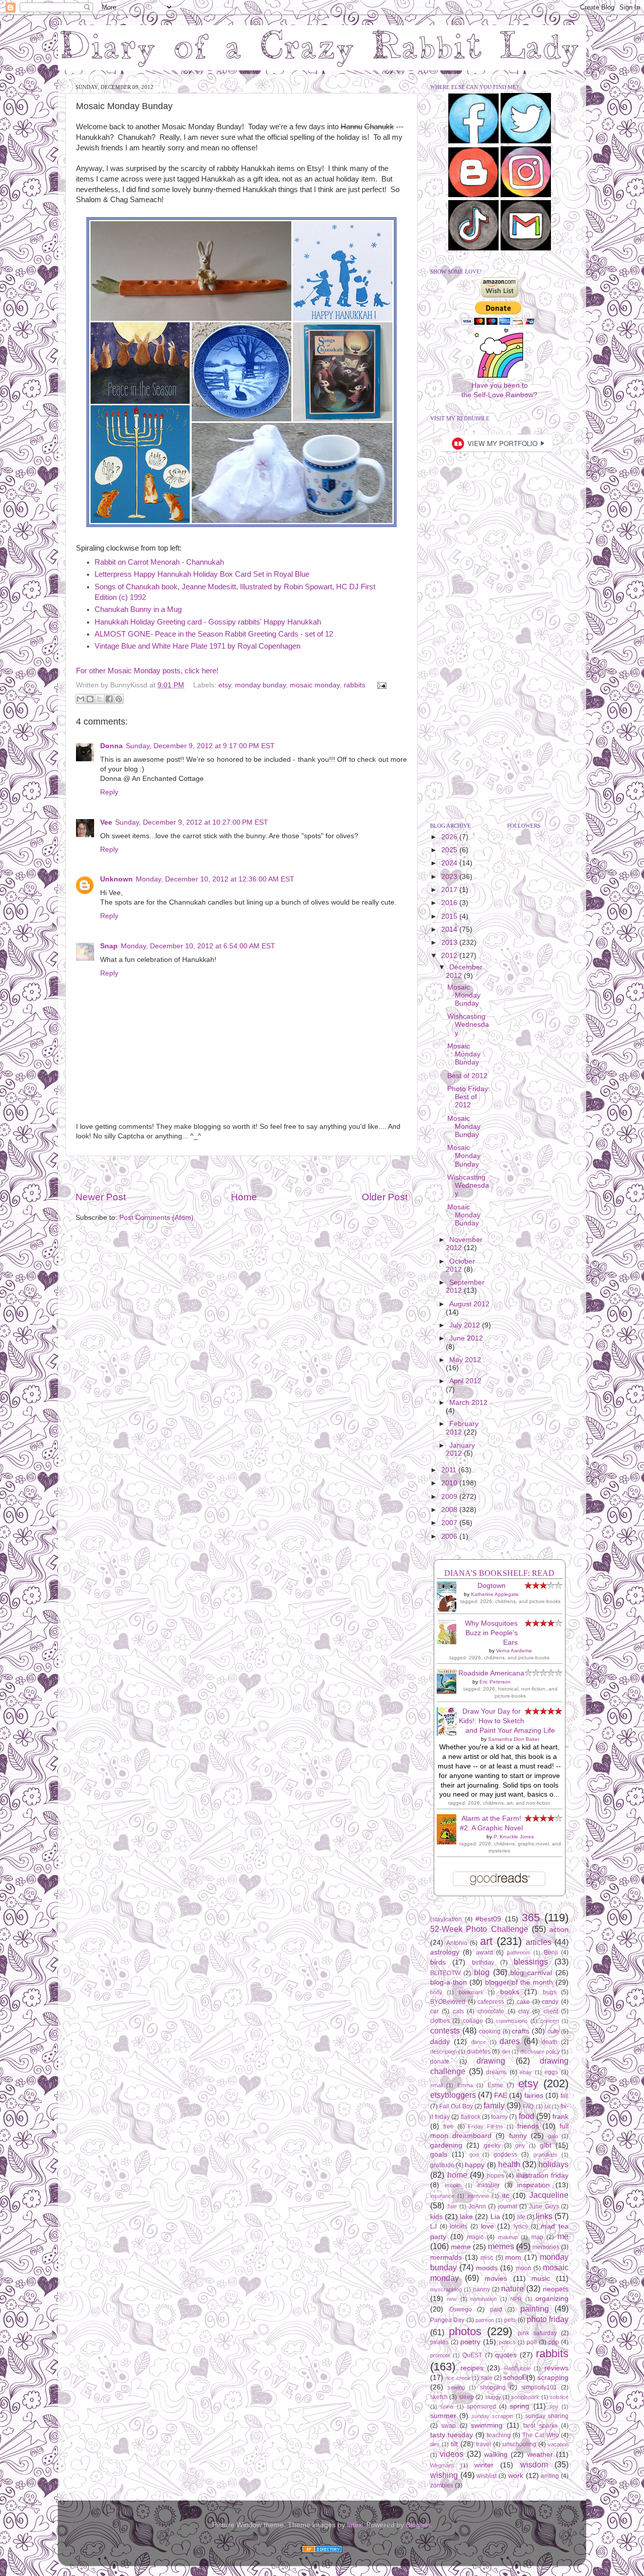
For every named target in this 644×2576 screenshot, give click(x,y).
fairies (534, 2096)
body (436, 1992)
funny (518, 2136)
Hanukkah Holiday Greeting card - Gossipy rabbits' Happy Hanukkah (208, 622)
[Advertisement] (242, 1173)
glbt (546, 2145)
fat (547, 2106)
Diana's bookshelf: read (499, 1573)
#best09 (488, 1919)
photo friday (548, 2319)
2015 (450, 916)
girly (520, 2146)
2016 (450, 903)
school (513, 2378)
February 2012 (462, 1428)
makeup (508, 2237)
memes (501, 2246)
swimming (487, 2425)
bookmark (471, 1992)
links (544, 2216)
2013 (450, 943)
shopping (493, 2387)
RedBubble (517, 2368)
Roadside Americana (491, 1673)
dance (478, 2042)
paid (496, 2309)
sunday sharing (547, 2416)
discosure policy (540, 2052)
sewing (456, 2387)
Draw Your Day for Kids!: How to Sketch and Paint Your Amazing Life (507, 1721)
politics (507, 2342)
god (474, 2155)
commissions (512, 2021)
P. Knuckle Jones (514, 1837)
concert (550, 2021)
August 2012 (469, 1304)
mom (513, 2257)
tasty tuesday (452, 2435)
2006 (450, 1536)
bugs (550, 1992)
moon (524, 2268)
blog (482, 1972)
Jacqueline (549, 2195)
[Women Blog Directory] (322, 2551)
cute (553, 2031)
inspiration (534, 2185)
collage (473, 2021)
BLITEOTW (445, 1973)
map (537, 2237)
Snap (109, 946)
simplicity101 (539, 2387)
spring (519, 2406)
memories (546, 2247)
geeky (492, 2146)
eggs (551, 2072)
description (444, 2052)
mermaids (446, 2257)
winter (484, 2465)
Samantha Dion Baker (514, 1739)
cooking (490, 2031)
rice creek (458, 2378)
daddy (440, 2042)
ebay (526, 2072)
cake (523, 2002)
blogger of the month (519, 1982)
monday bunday (260, 685)
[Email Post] (380, 685)
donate (440, 2062)
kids (436, 2217)
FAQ (528, 2106)
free (449, 2126)
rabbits (354, 685)
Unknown (116, 879)
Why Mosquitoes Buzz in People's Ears (491, 1633)
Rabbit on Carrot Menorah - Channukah (159, 562)
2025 (450, 850)
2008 (450, 1510)
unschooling (519, 2444)
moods (487, 2268)
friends (528, 2126)
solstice (559, 2397)
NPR (516, 2299)
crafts (520, 2031)
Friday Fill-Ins (486, 2126)
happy (475, 2165)
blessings (531, 1962)
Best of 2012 (467, 1076)
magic (475, 2237)
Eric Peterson (495, 1682)
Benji (551, 1952)
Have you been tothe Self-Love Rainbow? (499, 390)
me (563, 2236)
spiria (447, 2407)
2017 (450, 890)
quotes (506, 2355)
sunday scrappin (492, 2416)
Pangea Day (447, 2320)
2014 (450, 929)
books (510, 1992)
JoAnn (477, 2206)
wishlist (487, 2476)
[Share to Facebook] (109, 699)
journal (508, 2206)
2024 (450, 863)
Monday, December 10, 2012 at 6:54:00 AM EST (198, 946)
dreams (496, 2072)
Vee (106, 822)
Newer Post (101, 1197)
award (485, 1952)
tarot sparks (540, 2426)
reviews (556, 2368)
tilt (454, 2444)
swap (449, 2426)
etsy (225, 685)
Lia (495, 2217)
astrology (445, 1952)
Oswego (461, 2309)
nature (512, 2288)
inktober (489, 2185)
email (436, 2085)
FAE (501, 2096)
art (486, 1941)
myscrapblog (446, 2289)
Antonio (457, 1943)
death (550, 2042)
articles (539, 1942)
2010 (450, 1483)
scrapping (553, 2378)
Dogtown (492, 1586)
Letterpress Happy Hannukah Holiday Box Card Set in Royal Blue (202, 574)
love (488, 2226)
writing (550, 2476)
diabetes (479, 2052)
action (559, 1930)
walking (496, 2455)
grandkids (545, 2155)
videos (452, 2454)
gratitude (442, 2165)
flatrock (471, 2117)
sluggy (493, 2397)
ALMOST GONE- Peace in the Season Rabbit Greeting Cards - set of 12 (214, 634)
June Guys (544, 2206)
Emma (465, 2085)
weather (540, 2455)
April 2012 (465, 1381)
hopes (496, 2176)
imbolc (453, 2185)
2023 (450, 877)
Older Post (385, 1197)
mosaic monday (315, 685)
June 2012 (466, 1338)
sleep (466, 2397)
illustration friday (543, 2175)
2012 (450, 956)
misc (487, 2258)
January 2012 (460, 1449)
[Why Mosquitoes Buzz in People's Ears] (449, 1642)
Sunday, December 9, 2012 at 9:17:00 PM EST (200, 746)
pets (510, 2320)
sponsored (481, 2407)
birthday (483, 1963)
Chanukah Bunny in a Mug (138, 609)
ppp (554, 2342)
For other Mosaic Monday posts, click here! (147, 671)
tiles (435, 2444)
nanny (481, 2289)
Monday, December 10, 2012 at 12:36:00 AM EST (215, 879)
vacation (558, 2444)
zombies (442, 2485)
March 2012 (468, 1403)
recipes (472, 2368)
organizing (552, 2299)
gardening (446, 2145)
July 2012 (466, 1325)
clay (524, 2011)
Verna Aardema (514, 1651)
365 (531, 1918)
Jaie (452, 2206)
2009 (450, 1497)
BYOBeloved (448, 2002)
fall (565, 2096)
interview (478, 2196)
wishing (444, 2475)
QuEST (472, 2355)
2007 (450, 1523)
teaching (499, 2435)
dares (510, 2041)
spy (554, 2407)
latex (355, 2525)
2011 (450, 1470)
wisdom (534, 2464)
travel (484, 2444)
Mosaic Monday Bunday (464, 995)
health (509, 2164)
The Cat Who (541, 2435)
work (516, 2476)
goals (439, 2154)
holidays (553, 2164)
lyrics (521, 2227)
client (551, 2011)
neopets (556, 2289)
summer (443, 2416)
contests (445, 2030)
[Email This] (80, 699)
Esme (495, 2085)
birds (438, 1962)
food (527, 2116)
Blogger (418, 2525)
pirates (439, 2342)
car (434, 2011)
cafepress (491, 2002)
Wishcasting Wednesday (468, 1025)
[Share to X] (100, 699)
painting (535, 2308)
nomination (484, 2299)
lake (466, 2217)
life (521, 2217)
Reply (109, 792)
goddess (505, 2155)
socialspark (525, 2397)
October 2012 (460, 1265)
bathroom (519, 1952)
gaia (553, 2136)
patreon (485, 2320)
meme (461, 2247)
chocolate (491, 2011)
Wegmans (442, 2465)
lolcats (459, 2227)
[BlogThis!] (90, 699)
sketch (439, 2397)
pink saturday (537, 2333)
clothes (440, 2021)
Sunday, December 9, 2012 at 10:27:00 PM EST (192, 822)
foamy (499, 2117)
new (452, 2299)
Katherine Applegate (495, 1594)
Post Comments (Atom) (156, 1218)
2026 (450, 837)
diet (506, 2052)
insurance (442, 2196)
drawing (491, 2061)
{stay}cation (446, 1919)
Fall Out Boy (456, 2106)
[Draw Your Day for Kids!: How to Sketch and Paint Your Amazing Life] (449, 1734)
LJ (433, 2227)
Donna (111, 746)
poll (532, 2342)
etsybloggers (453, 2095)
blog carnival (531, 1973)
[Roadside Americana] (449, 1692)
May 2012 (465, 1360)
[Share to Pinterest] (119, 699)
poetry (470, 2342)
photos (465, 2331)
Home (244, 1197)
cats (458, 2011)
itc (506, 2196)
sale (487, 2378)
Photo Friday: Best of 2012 (469, 1097)
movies (496, 2279)
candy (550, 2002)
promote (440, 2355)
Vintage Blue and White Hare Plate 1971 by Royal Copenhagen (197, 646)
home (457, 2175)
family (494, 2105)
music (541, 2279)
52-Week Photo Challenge (479, 1929)
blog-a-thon (449, 1982)
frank (560, 2117)
